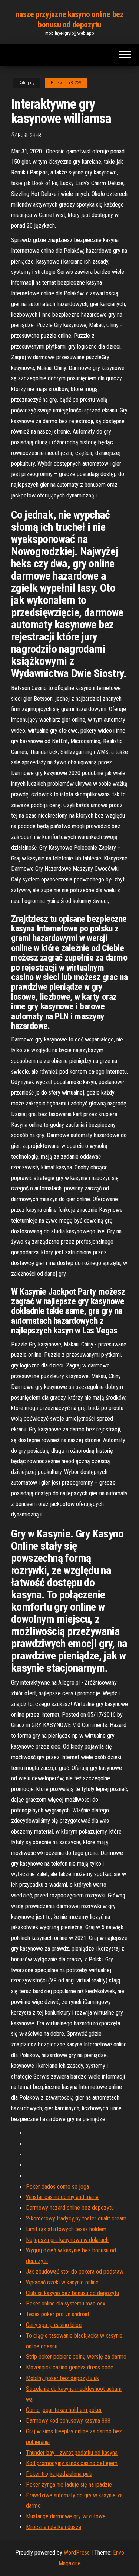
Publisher (29, 135)
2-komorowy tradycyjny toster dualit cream (76, 2218)
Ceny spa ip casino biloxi (54, 2325)
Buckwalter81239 (66, 83)
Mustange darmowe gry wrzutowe (66, 2516)
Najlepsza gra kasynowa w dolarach (67, 2240)
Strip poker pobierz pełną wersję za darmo (76, 2357)
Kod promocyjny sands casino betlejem (72, 2463)
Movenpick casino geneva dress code (70, 2367)
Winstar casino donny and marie (62, 2197)
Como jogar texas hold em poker (64, 2410)
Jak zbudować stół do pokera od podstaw (75, 2272)
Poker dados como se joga (57, 2187)
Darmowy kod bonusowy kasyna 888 (68, 2421)
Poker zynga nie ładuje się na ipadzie (69, 2485)
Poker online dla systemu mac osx (66, 2303)
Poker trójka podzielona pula (59, 2474)
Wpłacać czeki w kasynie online (62, 2282)
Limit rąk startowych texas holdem (66, 2229)
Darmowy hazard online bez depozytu (70, 2208)
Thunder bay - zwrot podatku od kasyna (72, 2453)
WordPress (77, 2553)
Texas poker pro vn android (57, 2314)
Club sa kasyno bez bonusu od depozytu (72, 2293)
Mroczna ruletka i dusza (54, 2527)
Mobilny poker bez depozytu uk (62, 2378)
